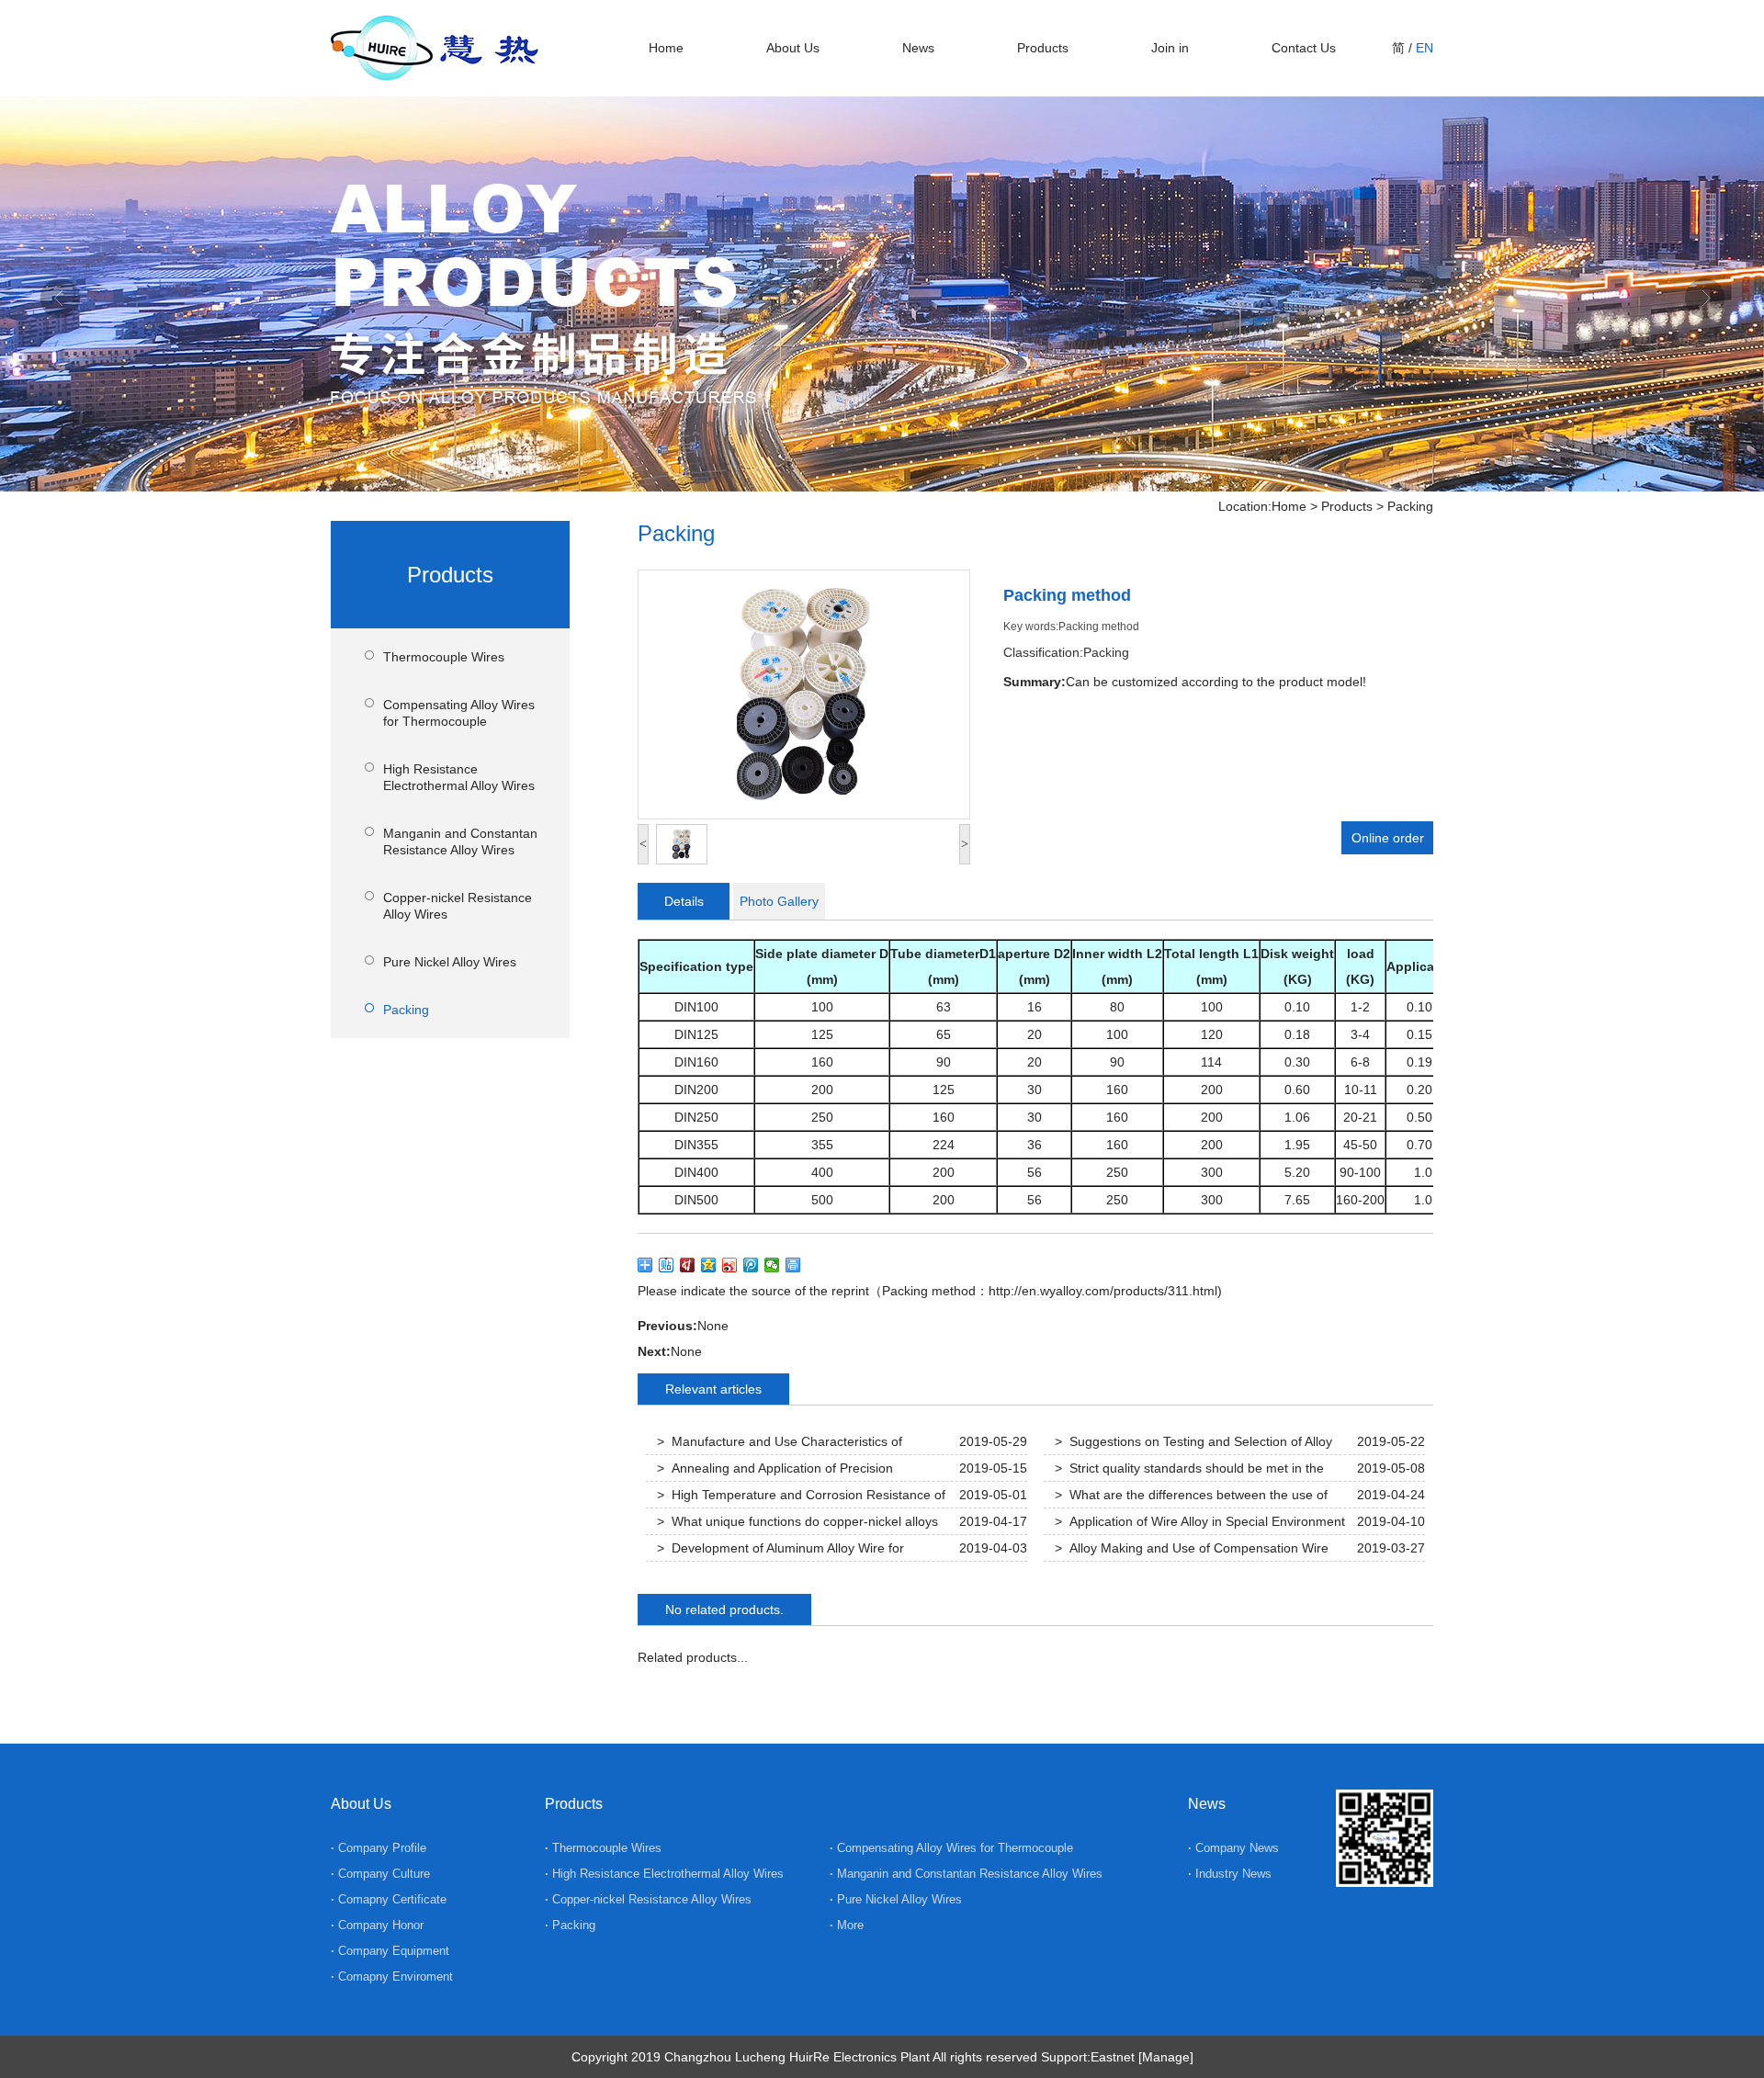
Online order (1388, 838)
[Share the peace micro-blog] (688, 1265)
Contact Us (1304, 48)
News (918, 48)
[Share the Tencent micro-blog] (751, 1265)
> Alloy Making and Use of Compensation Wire (1192, 1548)
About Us (793, 48)
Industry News (1233, 1874)
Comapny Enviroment (396, 1976)
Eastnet (1113, 2057)
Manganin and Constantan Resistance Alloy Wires (460, 841)
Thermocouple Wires (444, 657)
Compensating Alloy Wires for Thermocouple (459, 713)
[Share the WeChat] (772, 1265)
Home (666, 48)
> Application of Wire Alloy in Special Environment (1200, 1521)
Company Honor (381, 1925)
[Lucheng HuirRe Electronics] (435, 73)
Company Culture (384, 1874)
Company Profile (382, 1848)
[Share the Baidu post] (667, 1265)
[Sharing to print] (793, 1265)
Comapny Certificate (392, 1899)
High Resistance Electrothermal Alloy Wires (459, 777)
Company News (1237, 1848)
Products (1043, 48)
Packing (1410, 506)
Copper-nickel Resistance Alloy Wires (458, 906)
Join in (1170, 48)
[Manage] (1166, 2057)
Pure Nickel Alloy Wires (450, 962)
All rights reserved (985, 2057)
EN (1425, 48)
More (848, 1925)
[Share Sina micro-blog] (730, 1265)
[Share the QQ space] (709, 1265)
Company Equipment (394, 1951)
